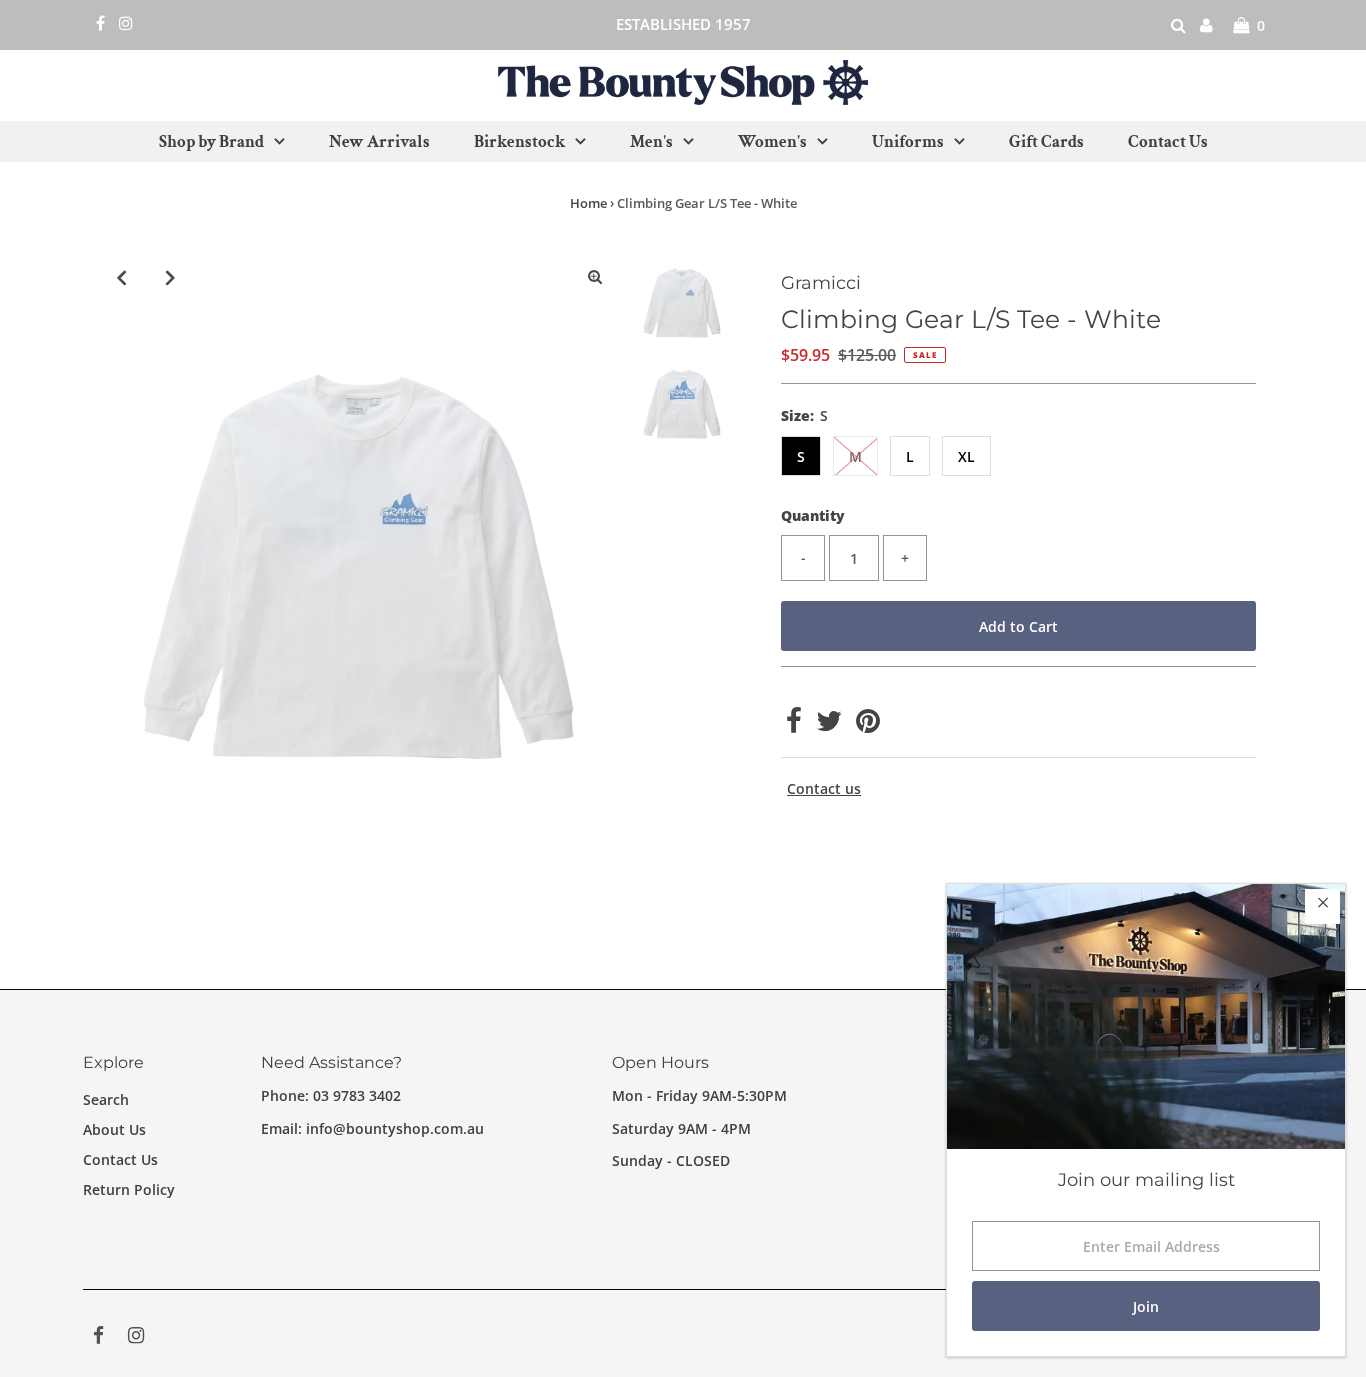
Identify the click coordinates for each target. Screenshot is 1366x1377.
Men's (651, 142)
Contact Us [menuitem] (1168, 142)
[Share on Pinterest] (868, 725)
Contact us (824, 789)
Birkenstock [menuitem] (519, 142)
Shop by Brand (211, 142)
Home (588, 203)
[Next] (171, 277)
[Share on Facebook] (794, 725)
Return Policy (129, 1189)
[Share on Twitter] (829, 725)
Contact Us (120, 1159)
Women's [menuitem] (772, 142)
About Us (114, 1129)
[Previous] (122, 277)
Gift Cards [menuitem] (1046, 142)
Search (106, 1099)
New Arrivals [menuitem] (379, 142)
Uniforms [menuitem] (908, 142)
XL (966, 456)
